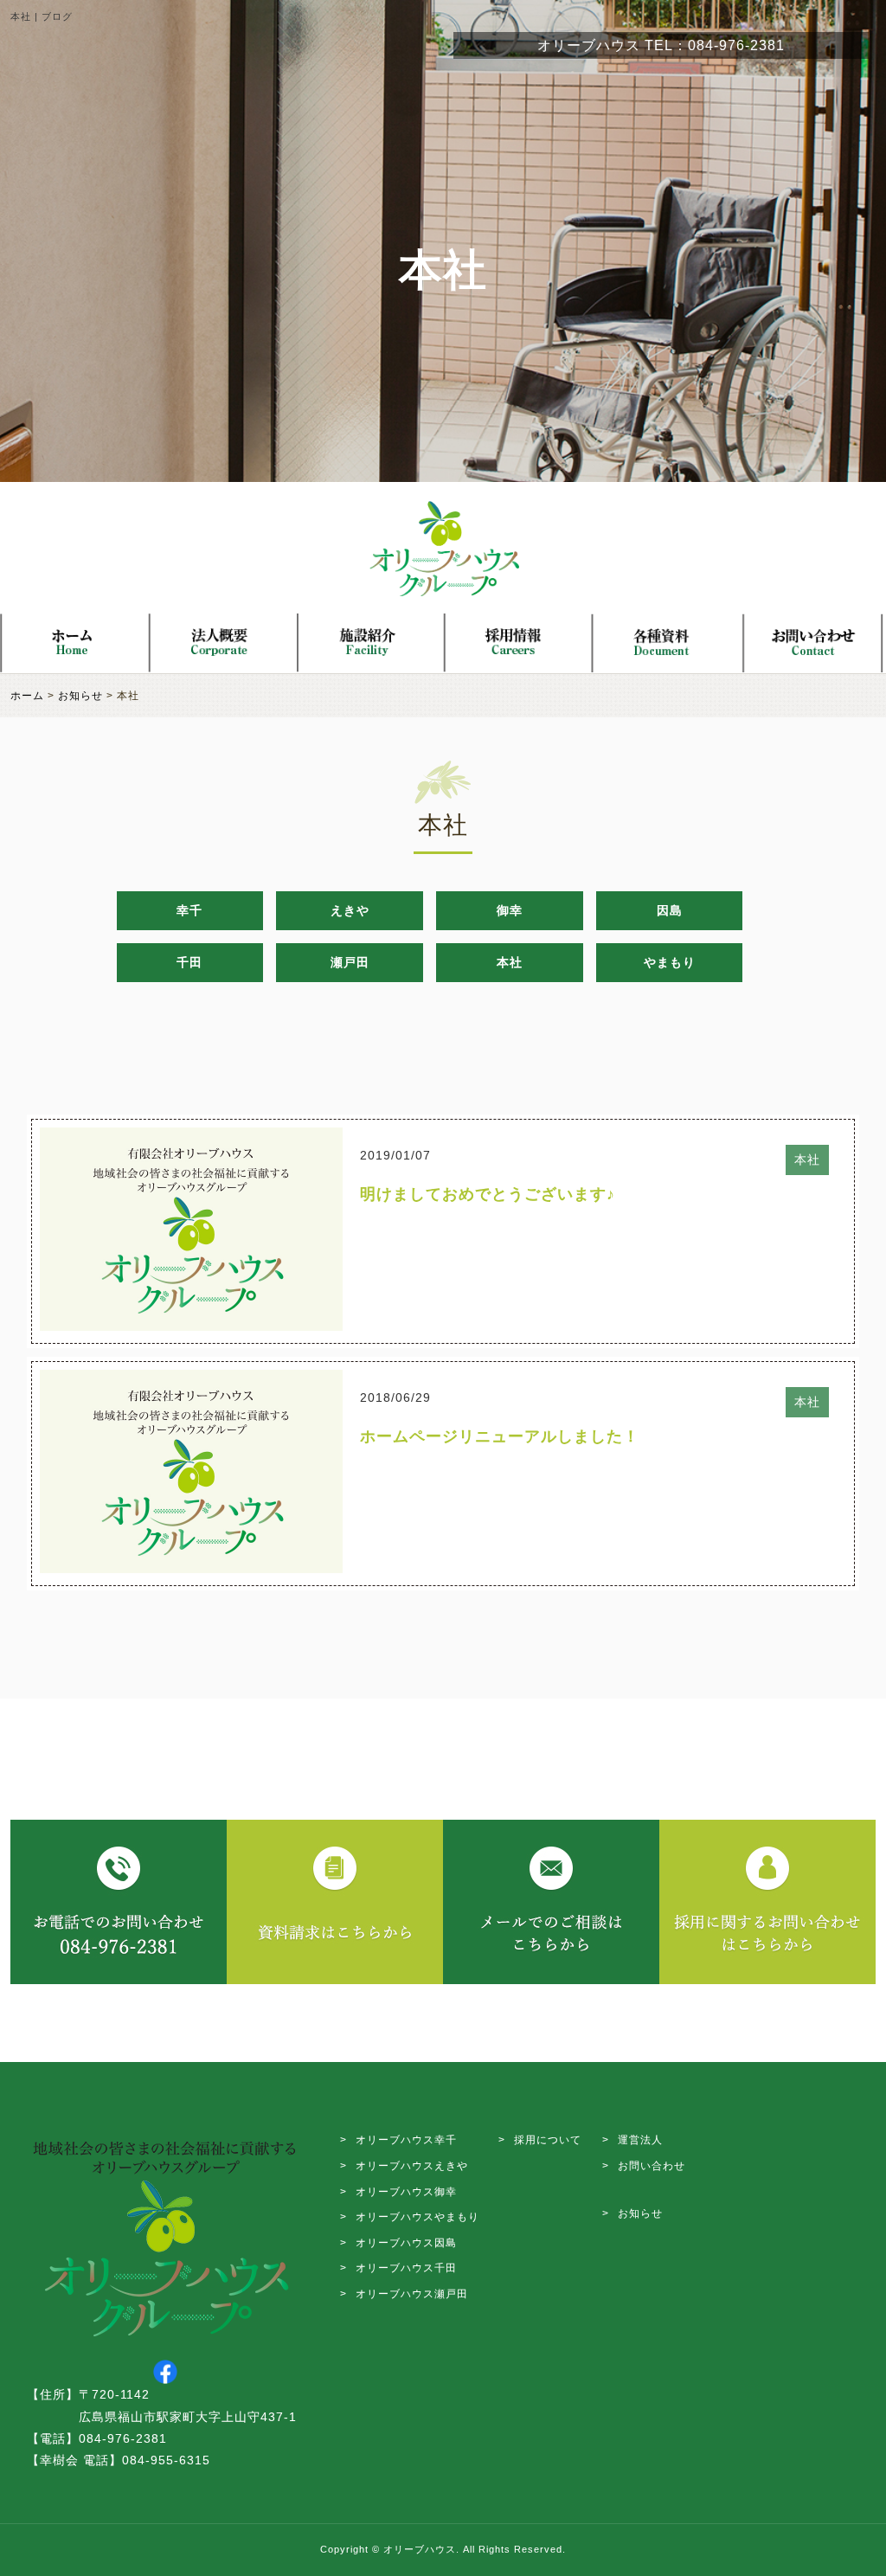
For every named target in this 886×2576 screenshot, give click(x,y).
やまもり (670, 962)
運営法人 (640, 2140)
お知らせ (80, 696)
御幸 (510, 910)
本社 (510, 962)
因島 (670, 910)
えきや (350, 910)
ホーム (27, 696)
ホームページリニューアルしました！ (500, 1436)
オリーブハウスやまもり (417, 2217)
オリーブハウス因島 (406, 2243)
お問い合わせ (652, 2166)
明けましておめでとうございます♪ (488, 1194)
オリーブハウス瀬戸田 (412, 2294)
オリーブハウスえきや (412, 2166)
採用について (548, 2140)
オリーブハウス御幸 (406, 2192)
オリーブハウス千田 (406, 2268)
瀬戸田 (350, 962)
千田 (189, 962)
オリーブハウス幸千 (406, 2140)
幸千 (189, 910)
